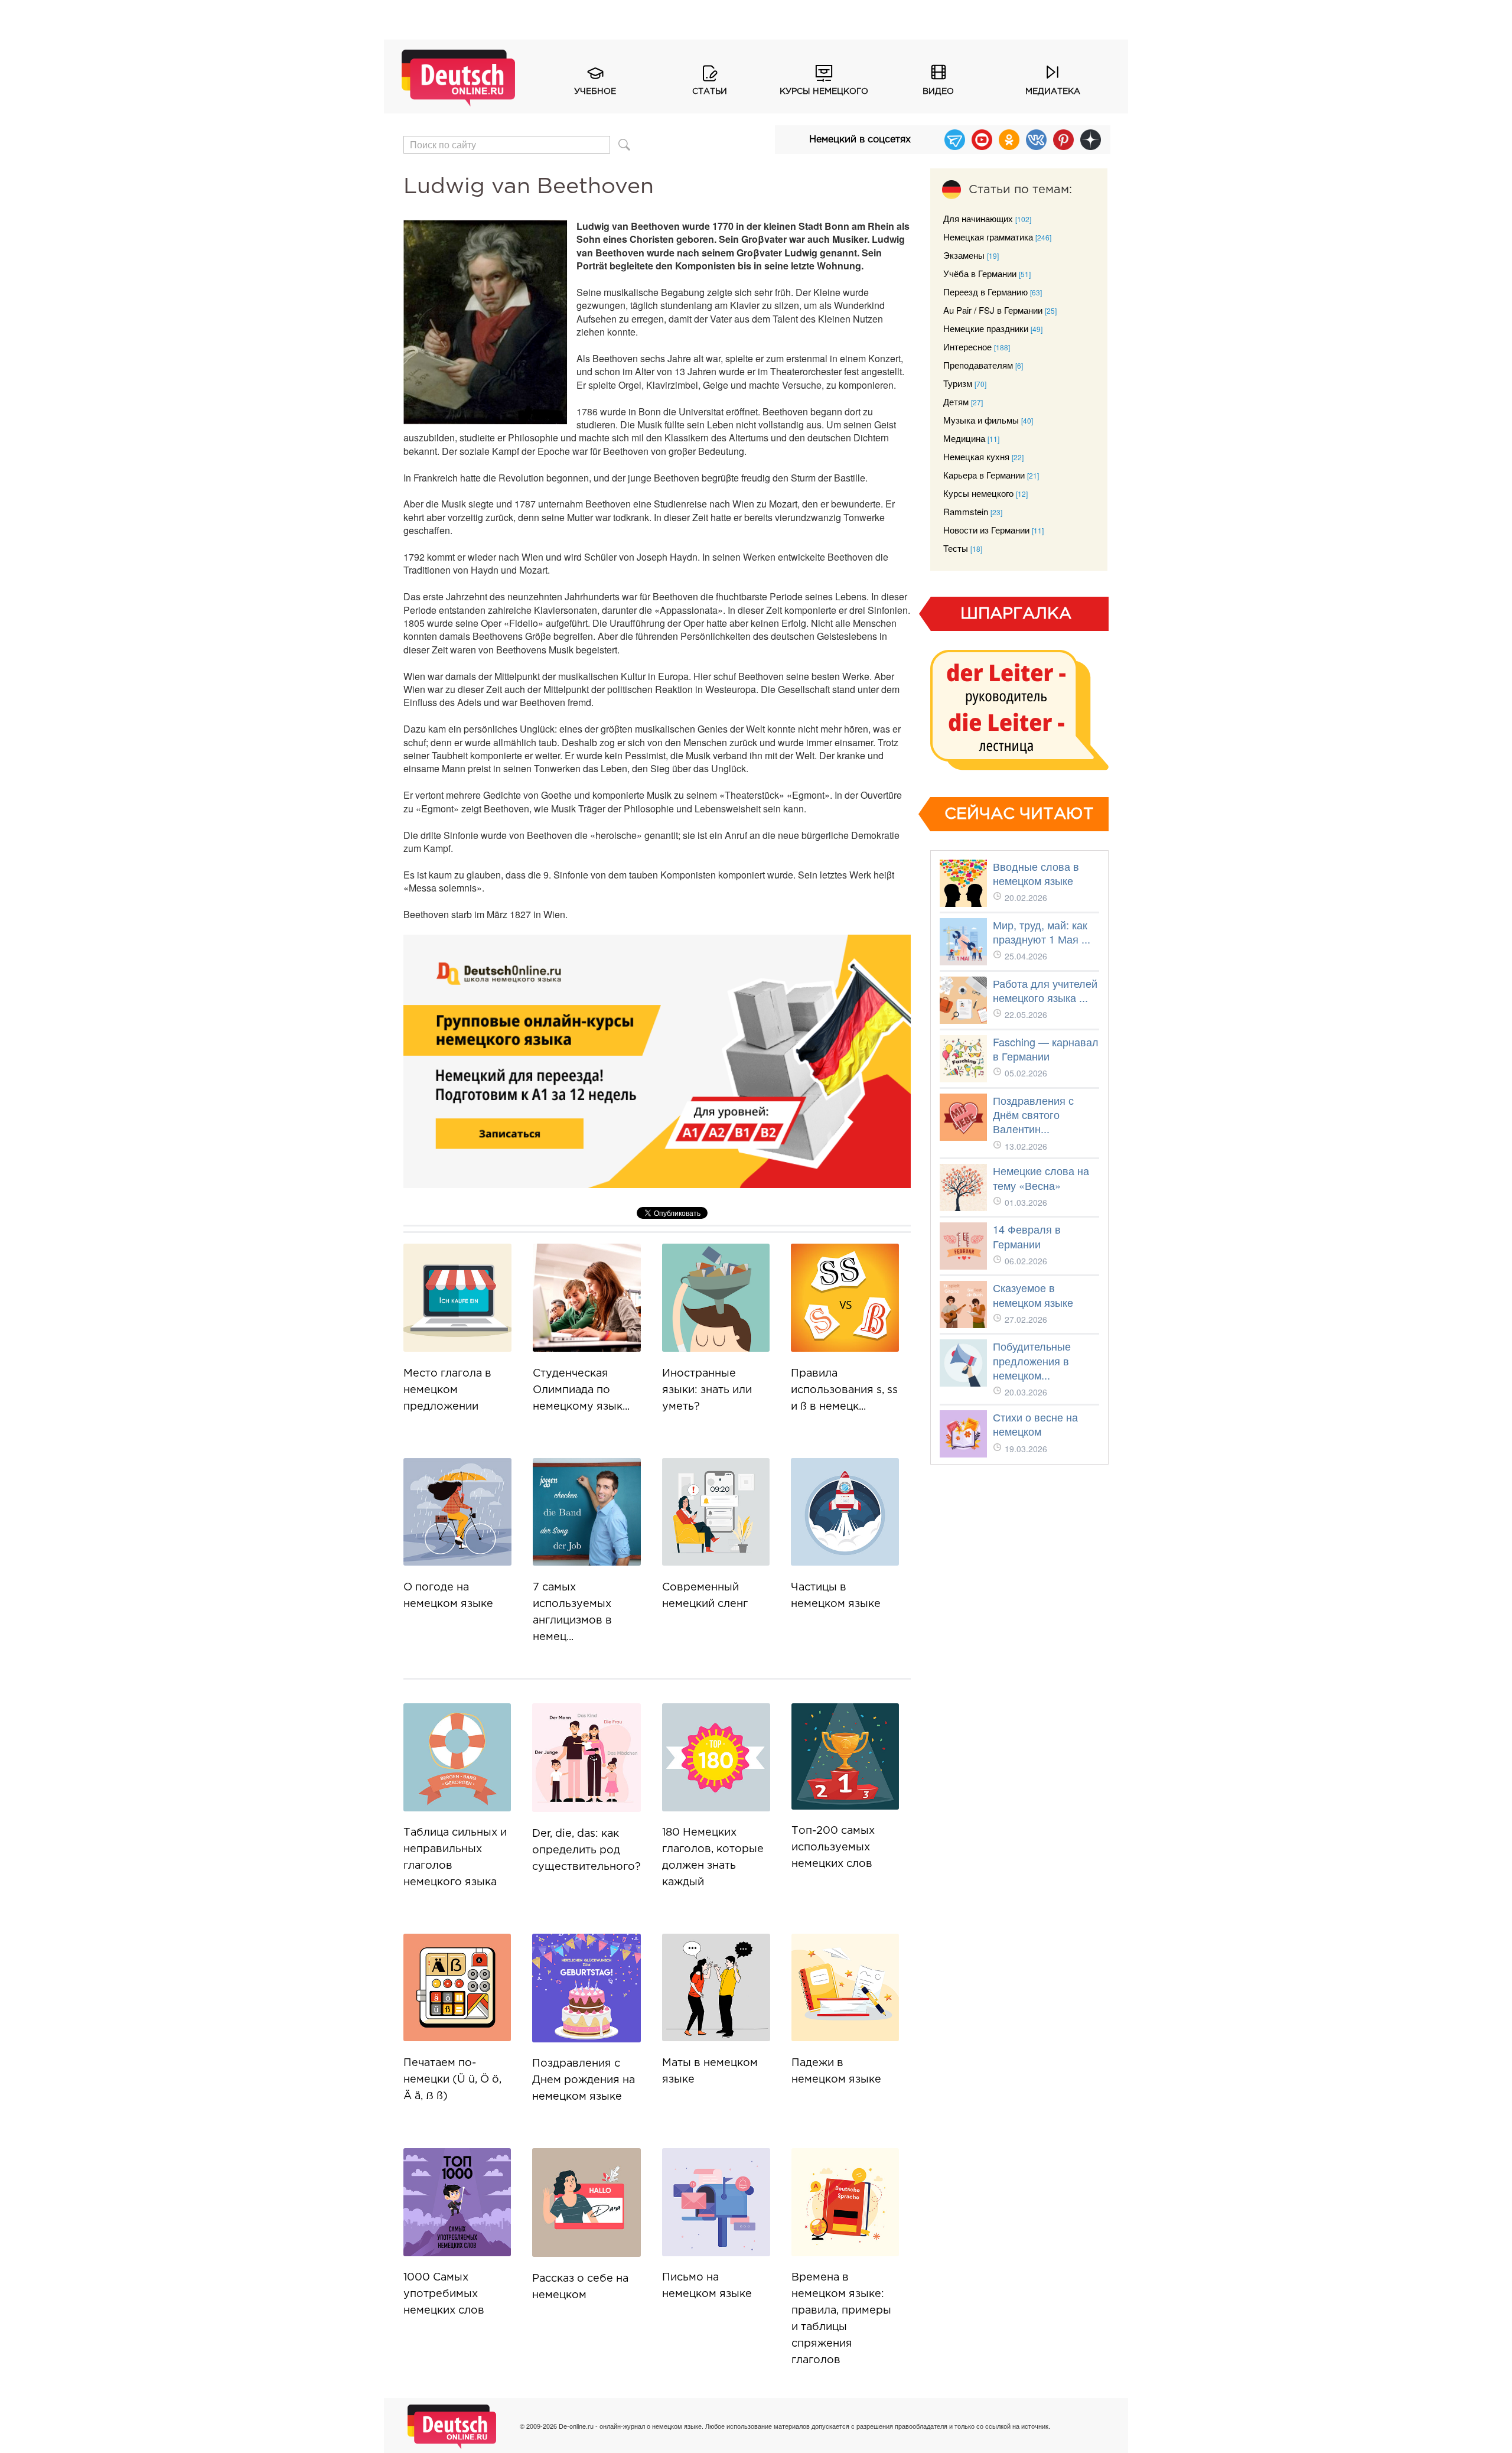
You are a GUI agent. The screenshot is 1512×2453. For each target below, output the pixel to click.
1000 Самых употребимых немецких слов (444, 2294)
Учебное (595, 92)
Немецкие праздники (986, 328)
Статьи (710, 92)
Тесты (956, 548)
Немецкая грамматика (988, 237)
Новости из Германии (986, 530)
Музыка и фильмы (981, 420)
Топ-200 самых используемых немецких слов (833, 1847)
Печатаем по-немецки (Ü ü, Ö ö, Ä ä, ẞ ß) (452, 2080)
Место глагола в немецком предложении (447, 1390)
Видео (938, 92)
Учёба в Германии (980, 273)
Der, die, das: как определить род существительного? (586, 1850)
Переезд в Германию (985, 292)
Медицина (964, 438)
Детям (956, 401)
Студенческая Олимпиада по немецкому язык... (581, 1390)
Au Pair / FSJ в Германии (993, 310)
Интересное (967, 347)
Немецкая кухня (976, 456)
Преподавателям (978, 365)
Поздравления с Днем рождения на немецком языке (584, 2080)
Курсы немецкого (824, 92)
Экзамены (964, 255)
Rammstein (966, 511)
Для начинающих (978, 218)
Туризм (958, 383)
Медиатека (1053, 92)
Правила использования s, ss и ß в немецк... (844, 1390)
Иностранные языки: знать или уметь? (707, 1390)
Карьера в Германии (984, 475)
